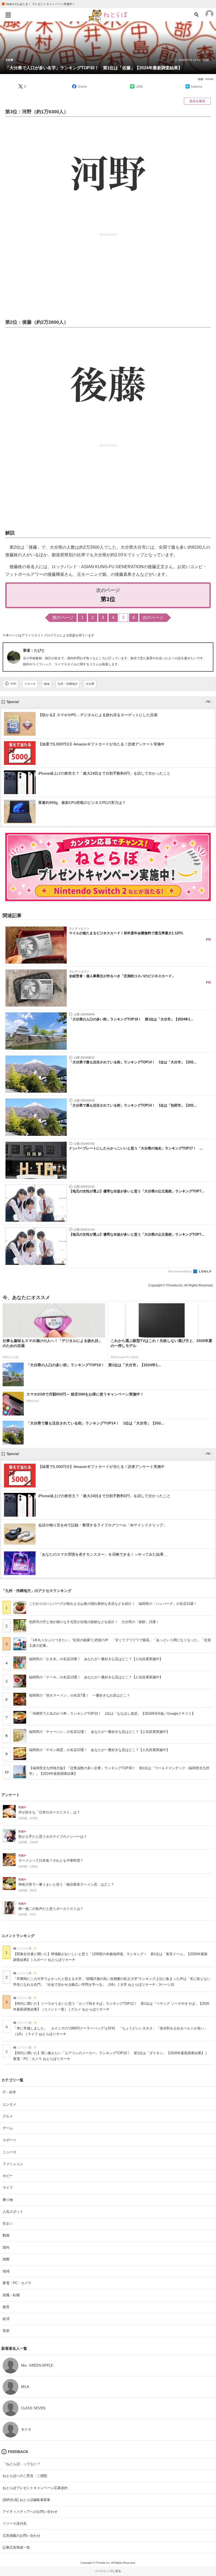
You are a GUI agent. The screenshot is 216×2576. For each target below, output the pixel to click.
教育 (6, 2307)
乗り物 (8, 2200)
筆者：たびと (34, 650)
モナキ (26, 2429)
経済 (6, 2319)
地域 (6, 2271)
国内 (6, 2247)
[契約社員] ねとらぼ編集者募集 (26, 2500)
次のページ (153, 618)
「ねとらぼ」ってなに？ (21, 2464)
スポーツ (9, 2140)
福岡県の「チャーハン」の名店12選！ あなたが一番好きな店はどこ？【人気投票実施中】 (99, 1732)
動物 (6, 2235)
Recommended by (180, 1271)
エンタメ (9, 2104)
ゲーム (8, 2128)
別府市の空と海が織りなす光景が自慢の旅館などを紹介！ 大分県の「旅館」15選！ (94, 1622)
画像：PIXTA (206, 79)
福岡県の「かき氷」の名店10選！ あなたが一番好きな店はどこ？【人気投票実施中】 (96, 1659)
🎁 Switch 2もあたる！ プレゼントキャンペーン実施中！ (38, 4)
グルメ (8, 2116)
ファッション (13, 2164)
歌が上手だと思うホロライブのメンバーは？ (53, 1837)
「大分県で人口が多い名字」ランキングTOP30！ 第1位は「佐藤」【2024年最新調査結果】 (94, 68)
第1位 (108, 599)
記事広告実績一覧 (16, 2547)
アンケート (11, 1795)
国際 (6, 2259)
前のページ (63, 618)
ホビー (8, 2176)
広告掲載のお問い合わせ (21, 2536)
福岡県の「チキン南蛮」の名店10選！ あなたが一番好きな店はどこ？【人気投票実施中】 (99, 1750)
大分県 (9, 60)
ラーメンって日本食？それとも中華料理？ (51, 1861)
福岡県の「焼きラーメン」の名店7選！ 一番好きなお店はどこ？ (80, 1695)
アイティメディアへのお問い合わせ (30, 2512)
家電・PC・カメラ (17, 2283)
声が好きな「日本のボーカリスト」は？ (49, 1812)
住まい (8, 2223)
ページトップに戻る (108, 2571)
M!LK (25, 2387)
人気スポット (13, 2212)
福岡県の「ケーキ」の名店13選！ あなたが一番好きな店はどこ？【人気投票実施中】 (96, 1677)
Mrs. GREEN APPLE (37, 2365)
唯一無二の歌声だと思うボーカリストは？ (51, 1909)
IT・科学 (9, 2092)
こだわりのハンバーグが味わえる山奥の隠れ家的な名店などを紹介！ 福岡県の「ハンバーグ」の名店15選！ (113, 1604)
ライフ (8, 2188)
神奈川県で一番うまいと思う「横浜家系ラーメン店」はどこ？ (66, 1885)
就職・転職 (11, 2295)
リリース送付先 (15, 2523)
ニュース (9, 2152)
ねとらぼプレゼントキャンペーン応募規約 (35, 2488)
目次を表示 (197, 101)
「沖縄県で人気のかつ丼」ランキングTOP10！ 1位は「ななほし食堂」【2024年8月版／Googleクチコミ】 (112, 1714)
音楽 (6, 2331)
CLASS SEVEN (33, 2408)
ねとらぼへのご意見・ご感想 (25, 2476)
